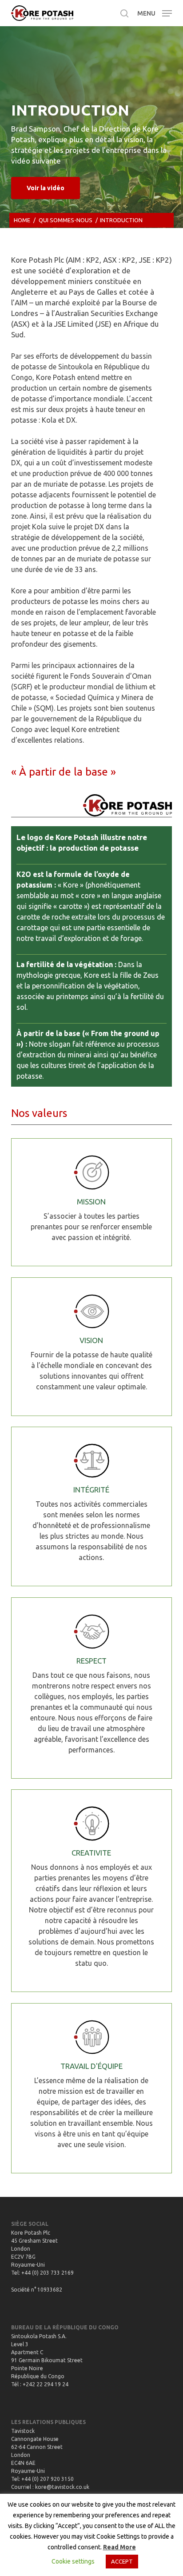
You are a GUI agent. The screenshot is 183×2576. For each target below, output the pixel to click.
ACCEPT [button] (122, 2561)
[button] (155, 12)
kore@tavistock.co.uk (62, 2487)
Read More (119, 2547)
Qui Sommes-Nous (66, 220)
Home (22, 220)
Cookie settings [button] (73, 2561)
